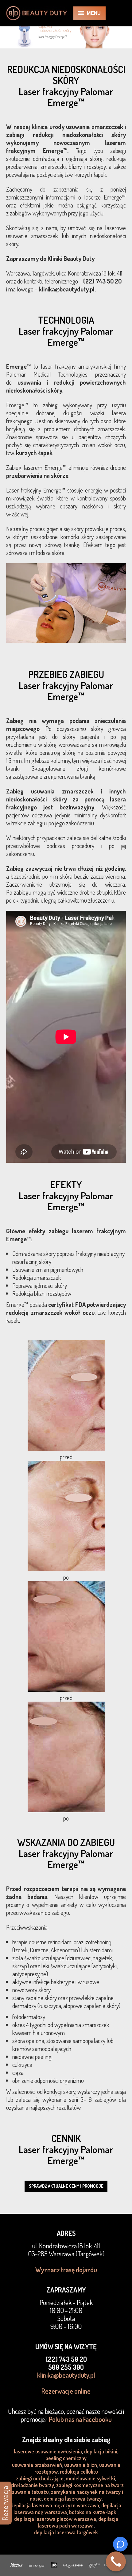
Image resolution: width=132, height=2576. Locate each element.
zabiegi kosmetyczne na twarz (90, 2485)
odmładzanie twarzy (31, 2485)
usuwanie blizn (81, 2465)
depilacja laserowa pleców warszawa (55, 2519)
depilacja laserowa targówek (66, 2532)
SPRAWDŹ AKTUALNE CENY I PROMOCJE (66, 2186)
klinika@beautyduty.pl (66, 2375)
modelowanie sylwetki (90, 2478)
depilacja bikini (101, 2451)
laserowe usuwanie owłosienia (48, 2451)
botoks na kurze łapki (93, 2512)
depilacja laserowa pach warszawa (78, 2522)
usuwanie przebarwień (37, 2465)
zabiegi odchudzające (40, 2478)
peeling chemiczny (66, 2458)
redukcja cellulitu (79, 2471)
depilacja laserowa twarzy (73, 2498)
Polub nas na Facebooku (80, 2419)
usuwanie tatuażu (29, 2492)
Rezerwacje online (66, 2391)
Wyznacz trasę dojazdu (66, 2270)
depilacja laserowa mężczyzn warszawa (55, 2505)
